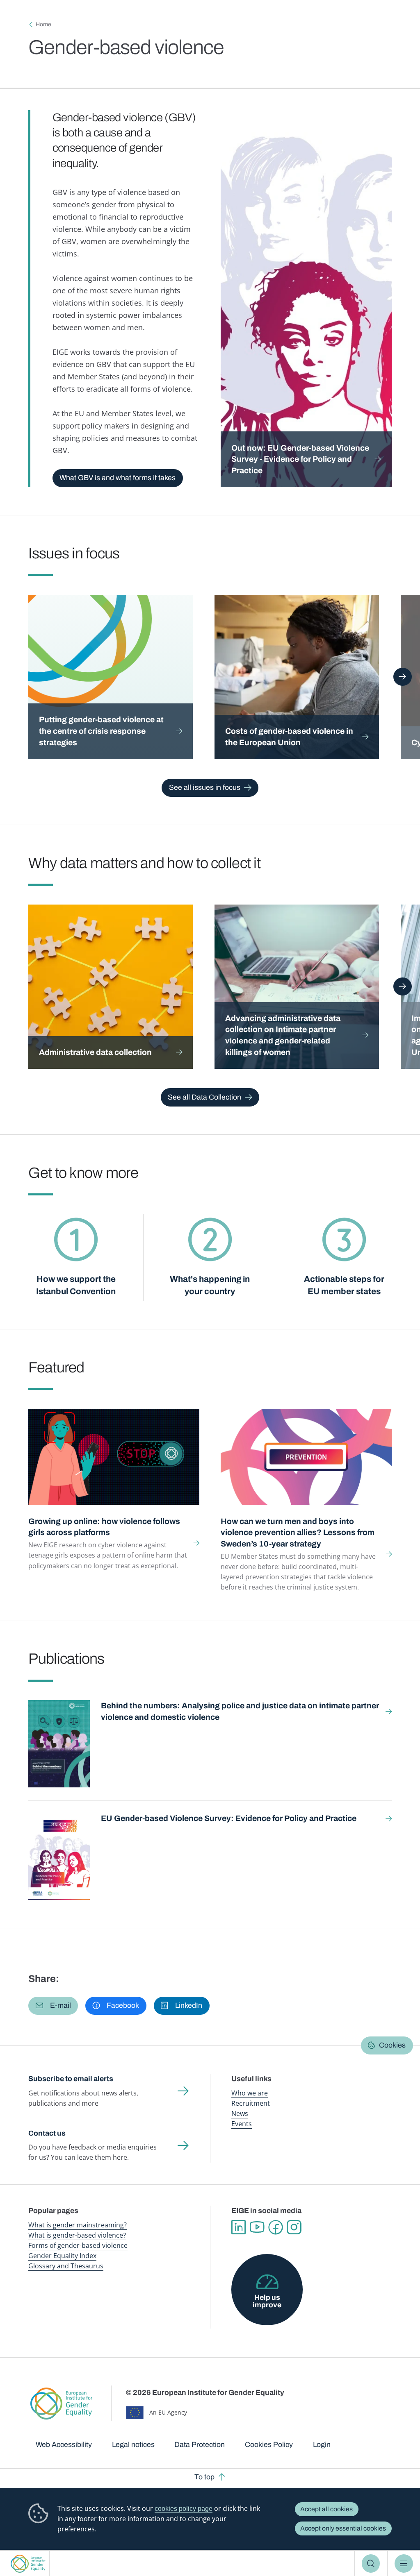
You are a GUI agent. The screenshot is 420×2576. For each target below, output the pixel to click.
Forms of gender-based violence (78, 2245)
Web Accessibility (64, 2444)
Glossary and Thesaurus (66, 2266)
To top (204, 2477)
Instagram (294, 2227)
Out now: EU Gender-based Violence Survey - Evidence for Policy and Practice (300, 459)
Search (371, 2563)
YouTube (257, 2227)
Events (242, 2124)
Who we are (250, 2093)
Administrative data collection (95, 1052)
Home (43, 24)
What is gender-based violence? (77, 2235)
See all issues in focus (205, 787)
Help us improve (267, 2301)
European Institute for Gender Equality (28, 2564)
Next (403, 677)
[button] (53, 2006)
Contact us (47, 2133)
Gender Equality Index (62, 2256)
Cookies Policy (269, 2444)
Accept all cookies (326, 2509)
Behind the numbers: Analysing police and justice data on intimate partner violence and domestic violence (240, 1711)
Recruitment (251, 2103)
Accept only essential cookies (343, 2528)
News (240, 2113)
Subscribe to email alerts (71, 2079)
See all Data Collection (204, 1097)
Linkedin (239, 2227)
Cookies (392, 2045)
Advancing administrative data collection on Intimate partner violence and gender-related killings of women (283, 1035)
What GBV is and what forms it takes (118, 478)
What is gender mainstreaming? (78, 2225)
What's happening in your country (210, 1285)
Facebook (275, 2227)
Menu (404, 2563)
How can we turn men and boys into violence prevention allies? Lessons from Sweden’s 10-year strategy (298, 1533)
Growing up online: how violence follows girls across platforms (104, 1527)
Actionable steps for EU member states (344, 1285)
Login (322, 2444)
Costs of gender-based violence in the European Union (289, 737)
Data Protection (200, 2444)
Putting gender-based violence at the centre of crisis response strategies (101, 731)
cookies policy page (184, 2509)
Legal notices (133, 2444)
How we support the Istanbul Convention (76, 1285)
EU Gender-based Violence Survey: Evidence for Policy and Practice (229, 1818)
